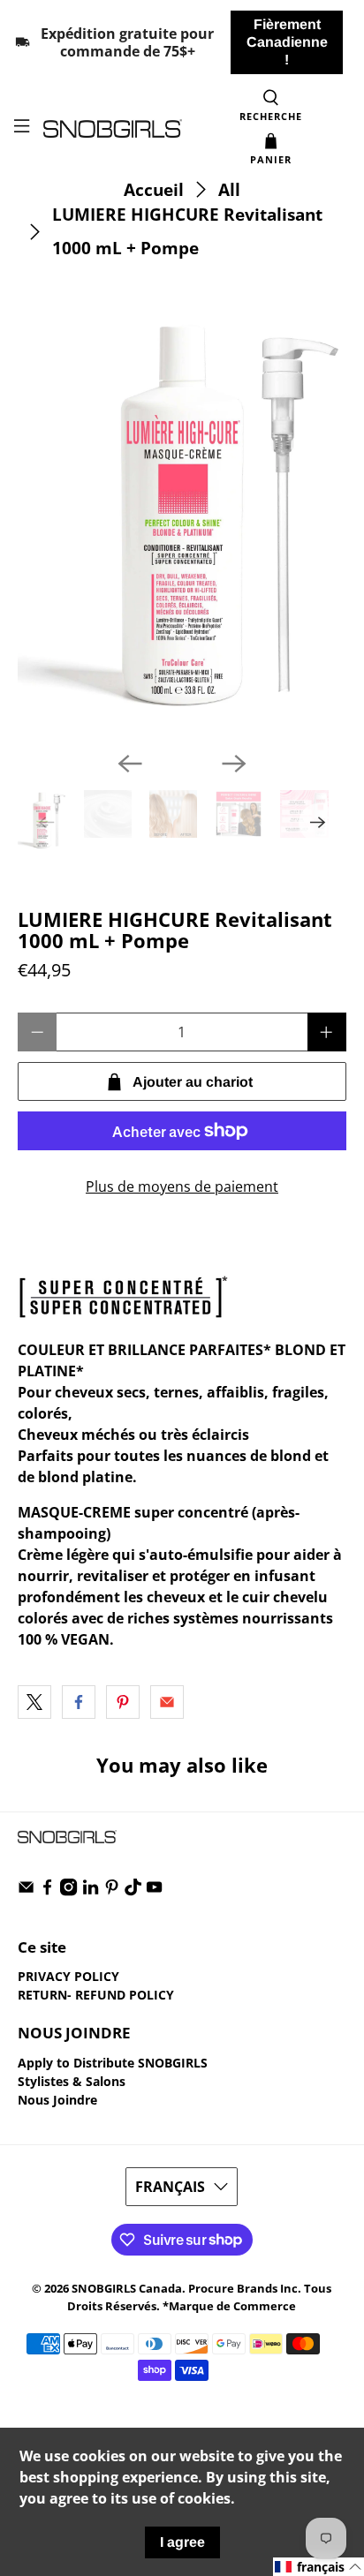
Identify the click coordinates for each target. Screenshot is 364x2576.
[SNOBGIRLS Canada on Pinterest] (112, 1891)
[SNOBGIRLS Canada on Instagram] (68, 1891)
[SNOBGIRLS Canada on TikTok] (133, 1891)
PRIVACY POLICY (68, 1976)
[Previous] (130, 764)
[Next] (234, 764)
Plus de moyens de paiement (182, 1186)
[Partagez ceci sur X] (34, 1702)
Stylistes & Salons (72, 2081)
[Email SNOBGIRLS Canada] (26, 1891)
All (229, 189)
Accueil (154, 189)
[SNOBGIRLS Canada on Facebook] (47, 1891)
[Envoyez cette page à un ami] (167, 1702)
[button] (318, 2567)
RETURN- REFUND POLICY (96, 1995)
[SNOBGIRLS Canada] (113, 128)
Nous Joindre (57, 2100)
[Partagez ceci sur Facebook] (79, 1702)
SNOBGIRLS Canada (127, 2288)
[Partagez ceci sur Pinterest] (123, 1702)
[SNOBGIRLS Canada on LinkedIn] (91, 1891)
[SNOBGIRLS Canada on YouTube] (154, 1891)
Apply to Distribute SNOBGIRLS (113, 2063)
